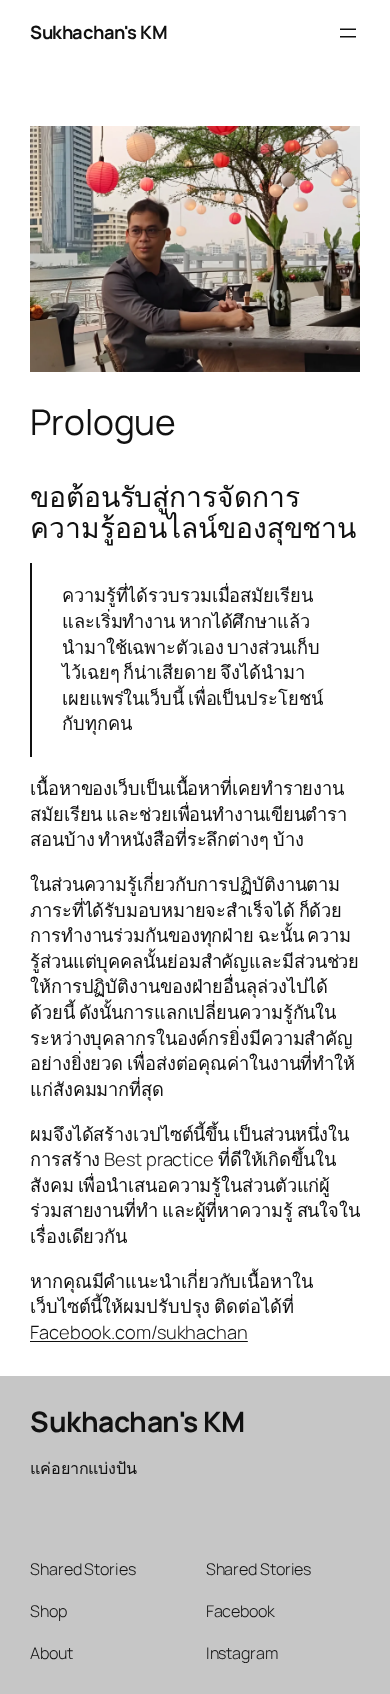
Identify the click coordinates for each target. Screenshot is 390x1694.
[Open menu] (348, 33)
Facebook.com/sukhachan (139, 1332)
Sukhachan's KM (98, 32)
